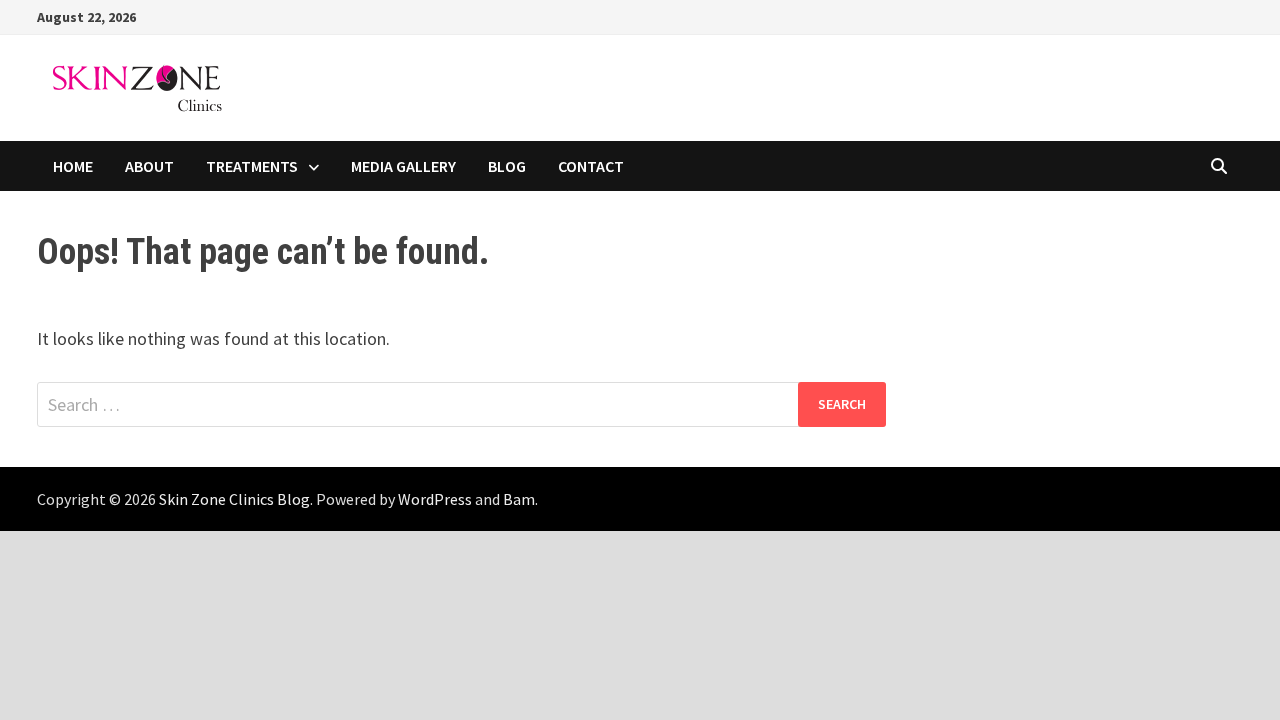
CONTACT (591, 166)
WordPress (435, 499)
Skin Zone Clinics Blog (234, 499)
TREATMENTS (252, 166)
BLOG (507, 166)
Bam (519, 499)
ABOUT (149, 166)
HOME (73, 166)
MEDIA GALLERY (403, 166)
